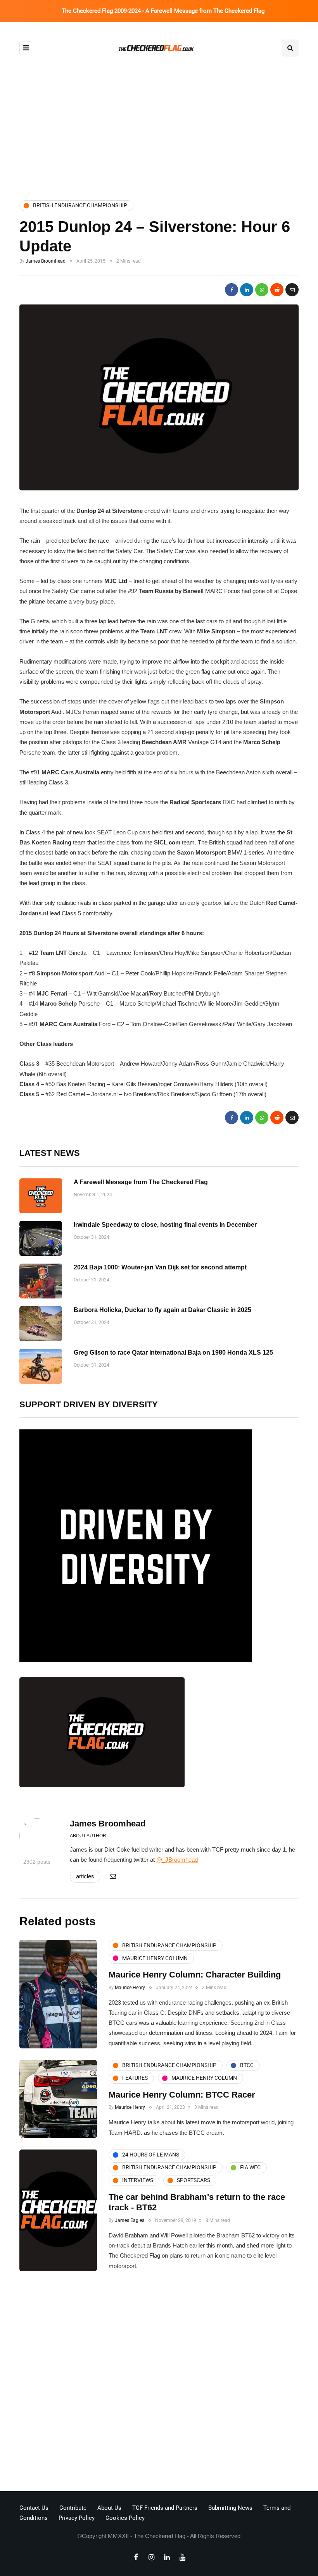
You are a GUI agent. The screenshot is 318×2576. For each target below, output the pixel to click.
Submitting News (230, 2508)
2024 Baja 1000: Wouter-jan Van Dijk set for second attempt (160, 1267)
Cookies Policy (125, 2518)
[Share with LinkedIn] (247, 290)
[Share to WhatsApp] (262, 290)
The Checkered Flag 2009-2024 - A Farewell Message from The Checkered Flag (163, 11)
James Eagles (130, 2220)
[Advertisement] (159, 129)
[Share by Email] (292, 290)
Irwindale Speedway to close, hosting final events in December (165, 1225)
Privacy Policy (77, 2518)
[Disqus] (159, 2383)
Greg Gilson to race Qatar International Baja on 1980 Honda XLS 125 (173, 1352)
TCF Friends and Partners (165, 2508)
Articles (85, 1876)
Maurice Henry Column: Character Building (195, 1975)
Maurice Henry (130, 1988)
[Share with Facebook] (232, 290)
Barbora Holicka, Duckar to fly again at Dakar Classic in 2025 (162, 1310)
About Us (109, 2508)
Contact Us (34, 2508)
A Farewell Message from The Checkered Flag (141, 1182)
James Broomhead (46, 261)
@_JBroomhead (177, 1860)
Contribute (73, 2508)
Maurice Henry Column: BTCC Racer (182, 2095)
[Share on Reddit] (277, 290)
